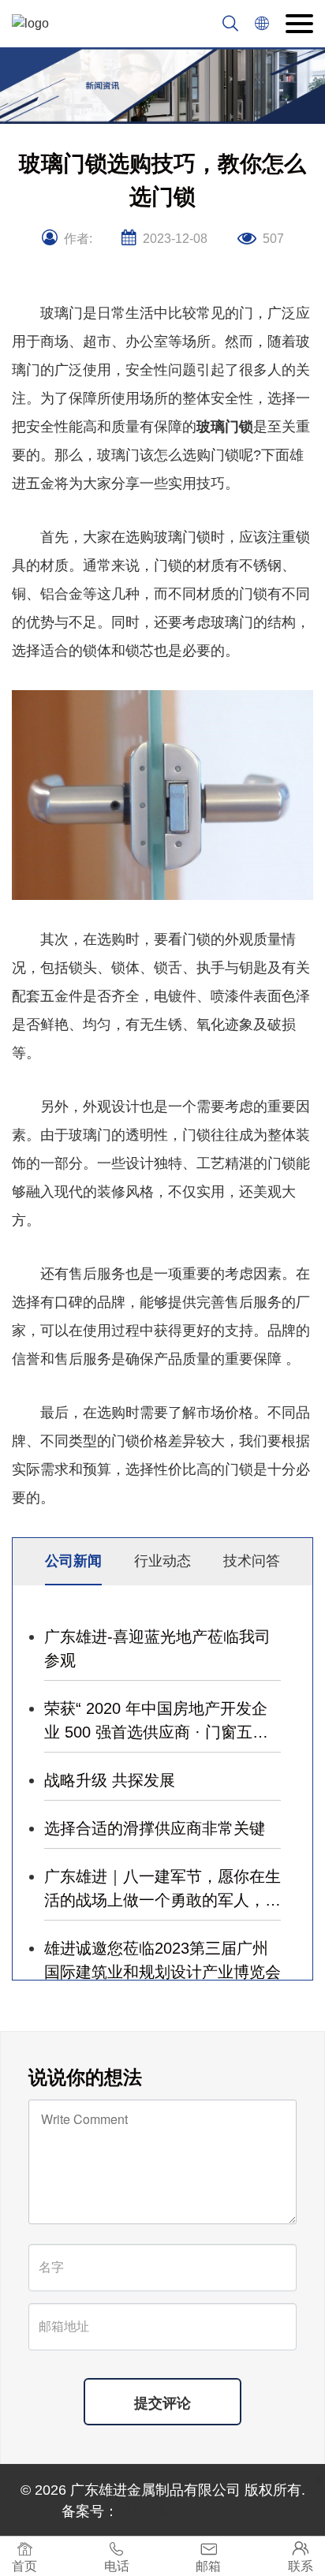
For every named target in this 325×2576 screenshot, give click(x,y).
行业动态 (162, 1561)
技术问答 (252, 1561)
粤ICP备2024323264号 (191, 2511)
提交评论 (162, 2403)
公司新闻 (73, 1561)
